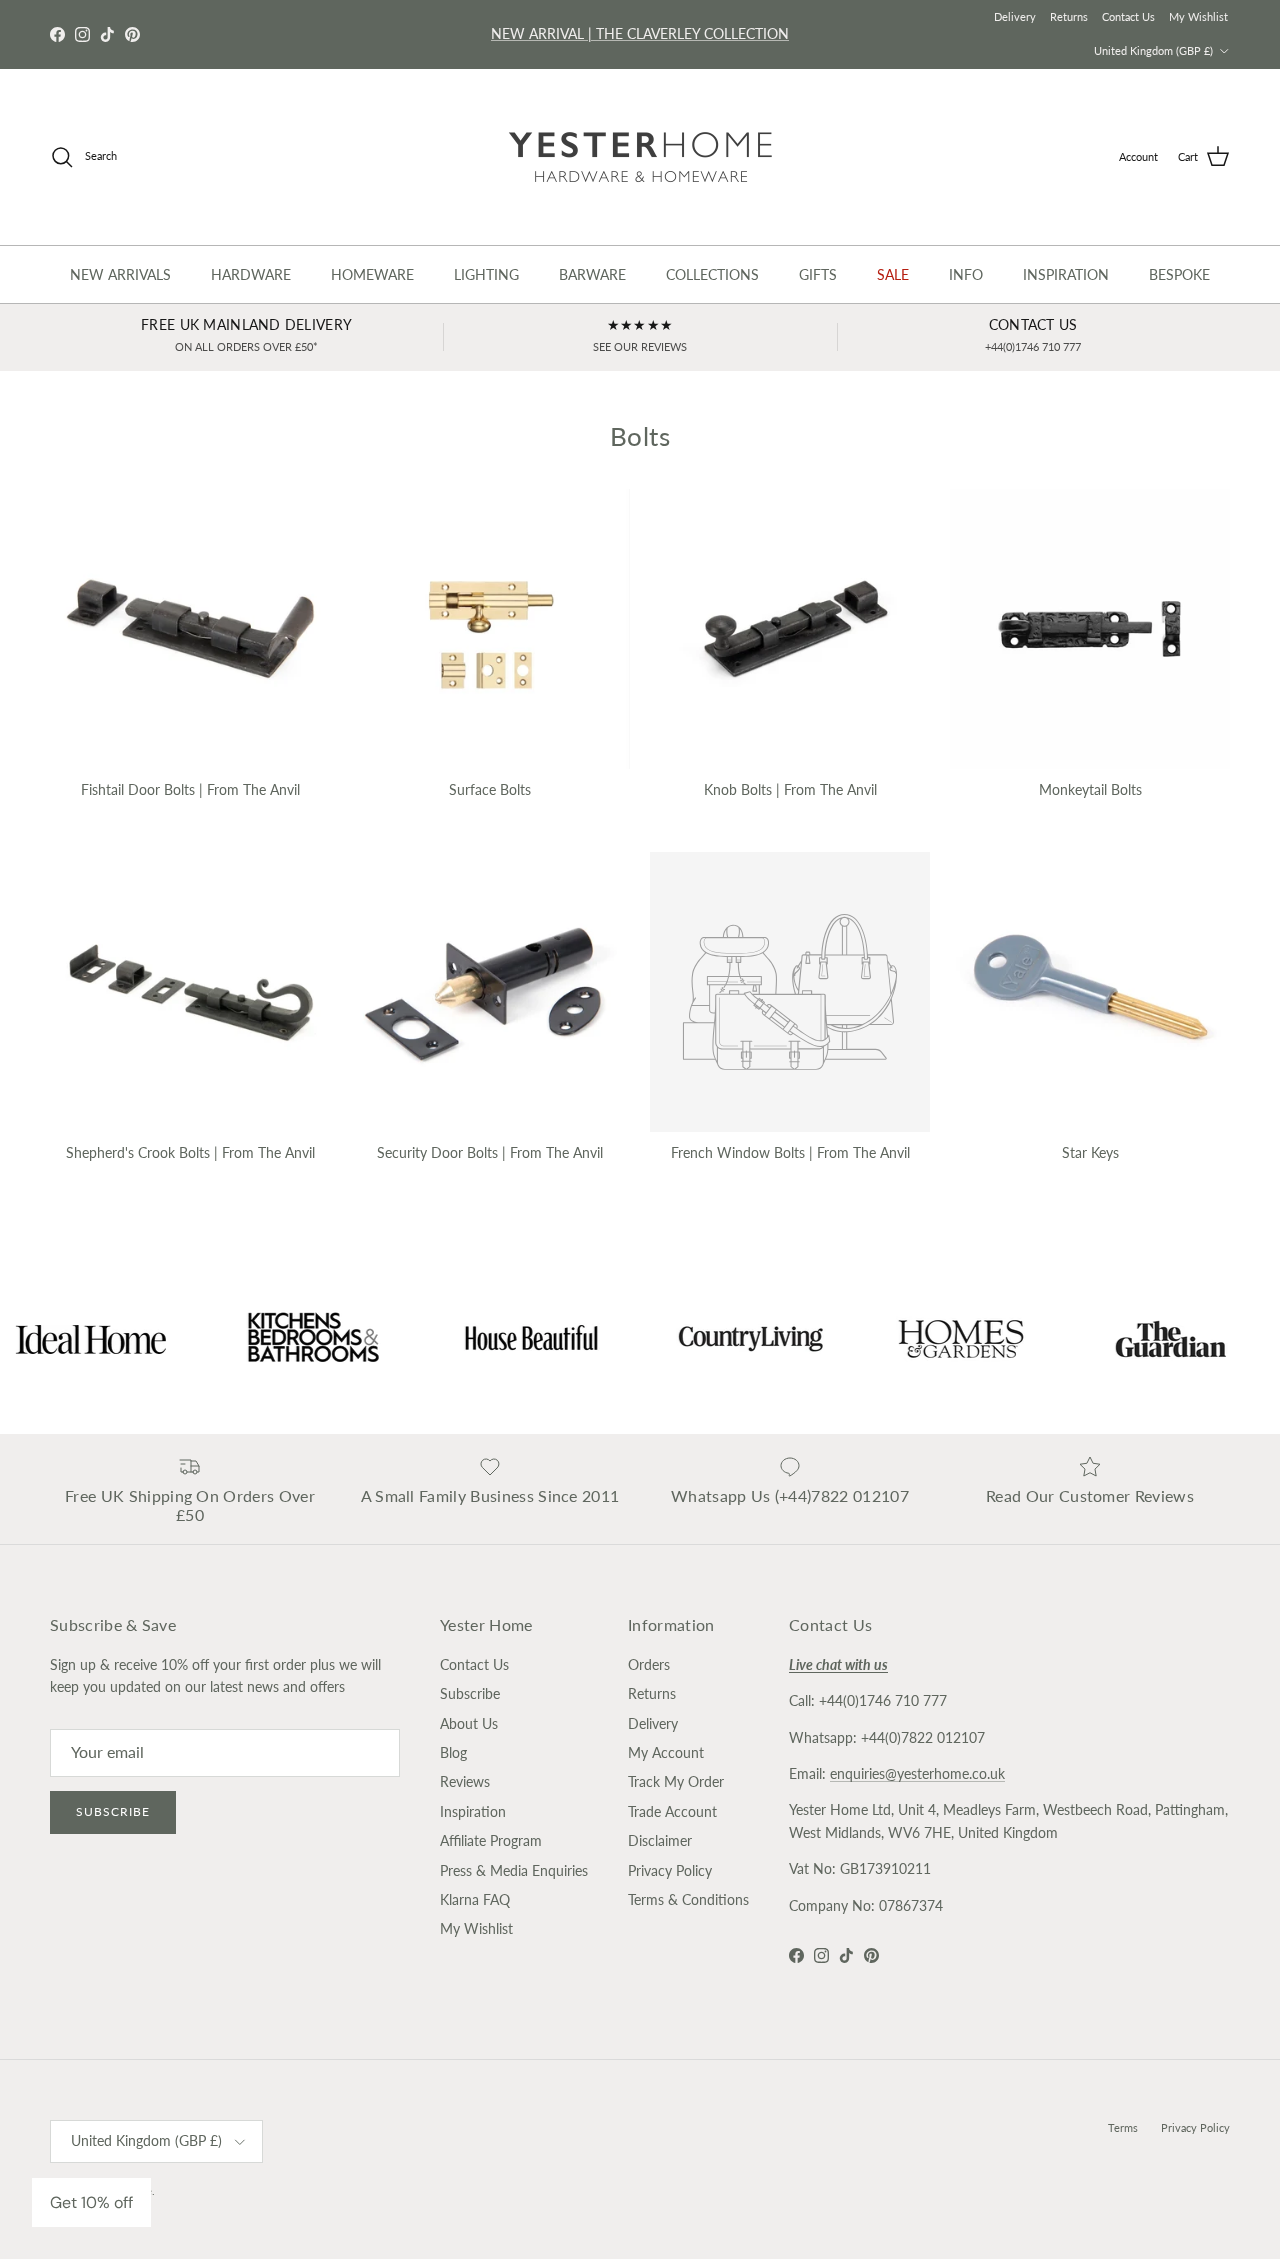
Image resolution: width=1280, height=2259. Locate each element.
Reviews (465, 1781)
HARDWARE (251, 274)
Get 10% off (91, 2202)
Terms (1123, 2127)
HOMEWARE (372, 274)
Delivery (1015, 16)
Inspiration (473, 1811)
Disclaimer (660, 1840)
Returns (1069, 16)
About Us (469, 1723)
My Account (666, 1752)
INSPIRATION (1066, 274)
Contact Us (1128, 16)
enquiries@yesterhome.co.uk (917, 1773)
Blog (453, 1752)
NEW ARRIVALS (120, 274)
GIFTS (818, 274)
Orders (649, 1664)
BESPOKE (1179, 274)
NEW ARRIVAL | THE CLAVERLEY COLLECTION (640, 33)
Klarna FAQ (475, 1899)
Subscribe (113, 1811)
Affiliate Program (491, 1840)
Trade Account (672, 1811)
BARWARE (592, 274)
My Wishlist (1198, 16)
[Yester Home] (640, 157)
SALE (893, 274)
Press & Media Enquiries (514, 1870)
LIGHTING (486, 274)
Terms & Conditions (688, 1899)
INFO (966, 274)
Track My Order (676, 1781)
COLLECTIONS (712, 274)
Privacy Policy (670, 1870)
